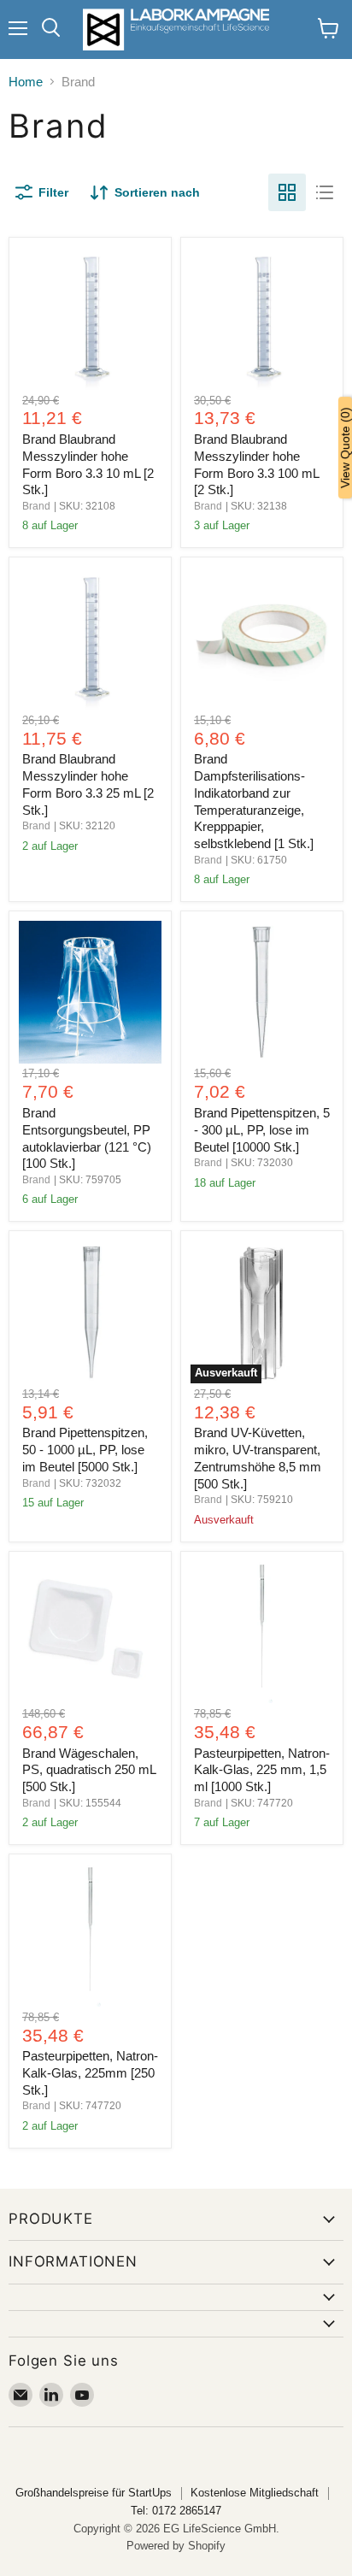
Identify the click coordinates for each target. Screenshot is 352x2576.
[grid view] (287, 192)
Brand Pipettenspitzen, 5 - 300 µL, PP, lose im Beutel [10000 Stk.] (262, 1129)
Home (26, 82)
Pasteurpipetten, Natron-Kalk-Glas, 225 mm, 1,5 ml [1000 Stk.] (262, 1770)
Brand (36, 506)
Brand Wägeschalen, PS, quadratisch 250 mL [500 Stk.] (89, 1770)
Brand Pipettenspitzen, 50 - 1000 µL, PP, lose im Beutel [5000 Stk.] (85, 1449)
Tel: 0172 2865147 (176, 2511)
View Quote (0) (345, 448)
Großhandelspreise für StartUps (94, 2493)
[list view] (325, 192)
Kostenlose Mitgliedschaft (255, 2493)
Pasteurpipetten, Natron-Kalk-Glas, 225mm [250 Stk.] (90, 2072)
